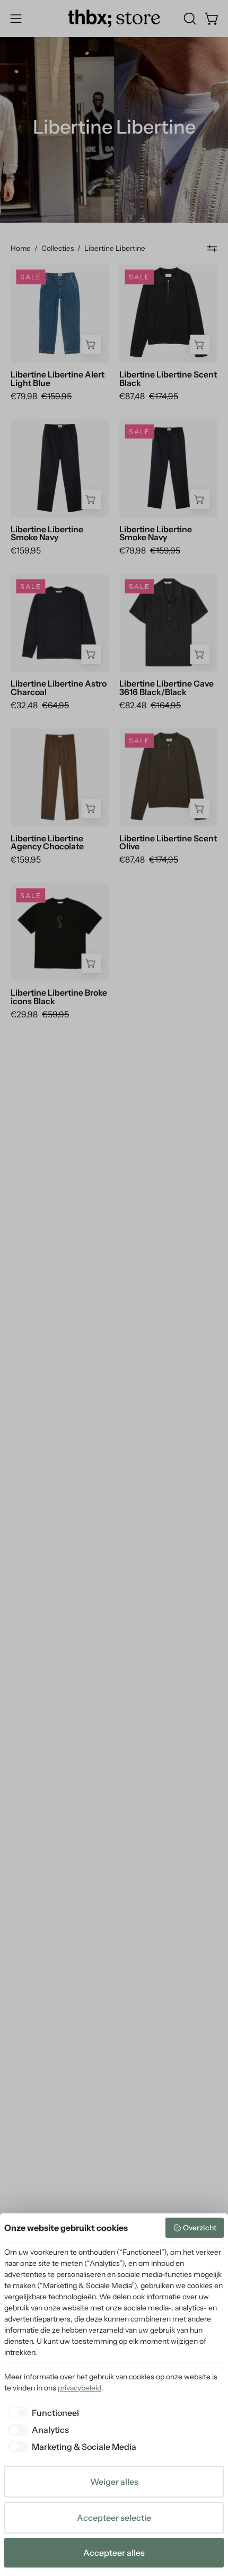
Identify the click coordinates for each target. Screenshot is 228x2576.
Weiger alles (114, 2482)
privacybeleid (80, 2388)
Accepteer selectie (114, 2518)
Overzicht (200, 2228)
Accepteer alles (114, 2553)
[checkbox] (42, 2413)
